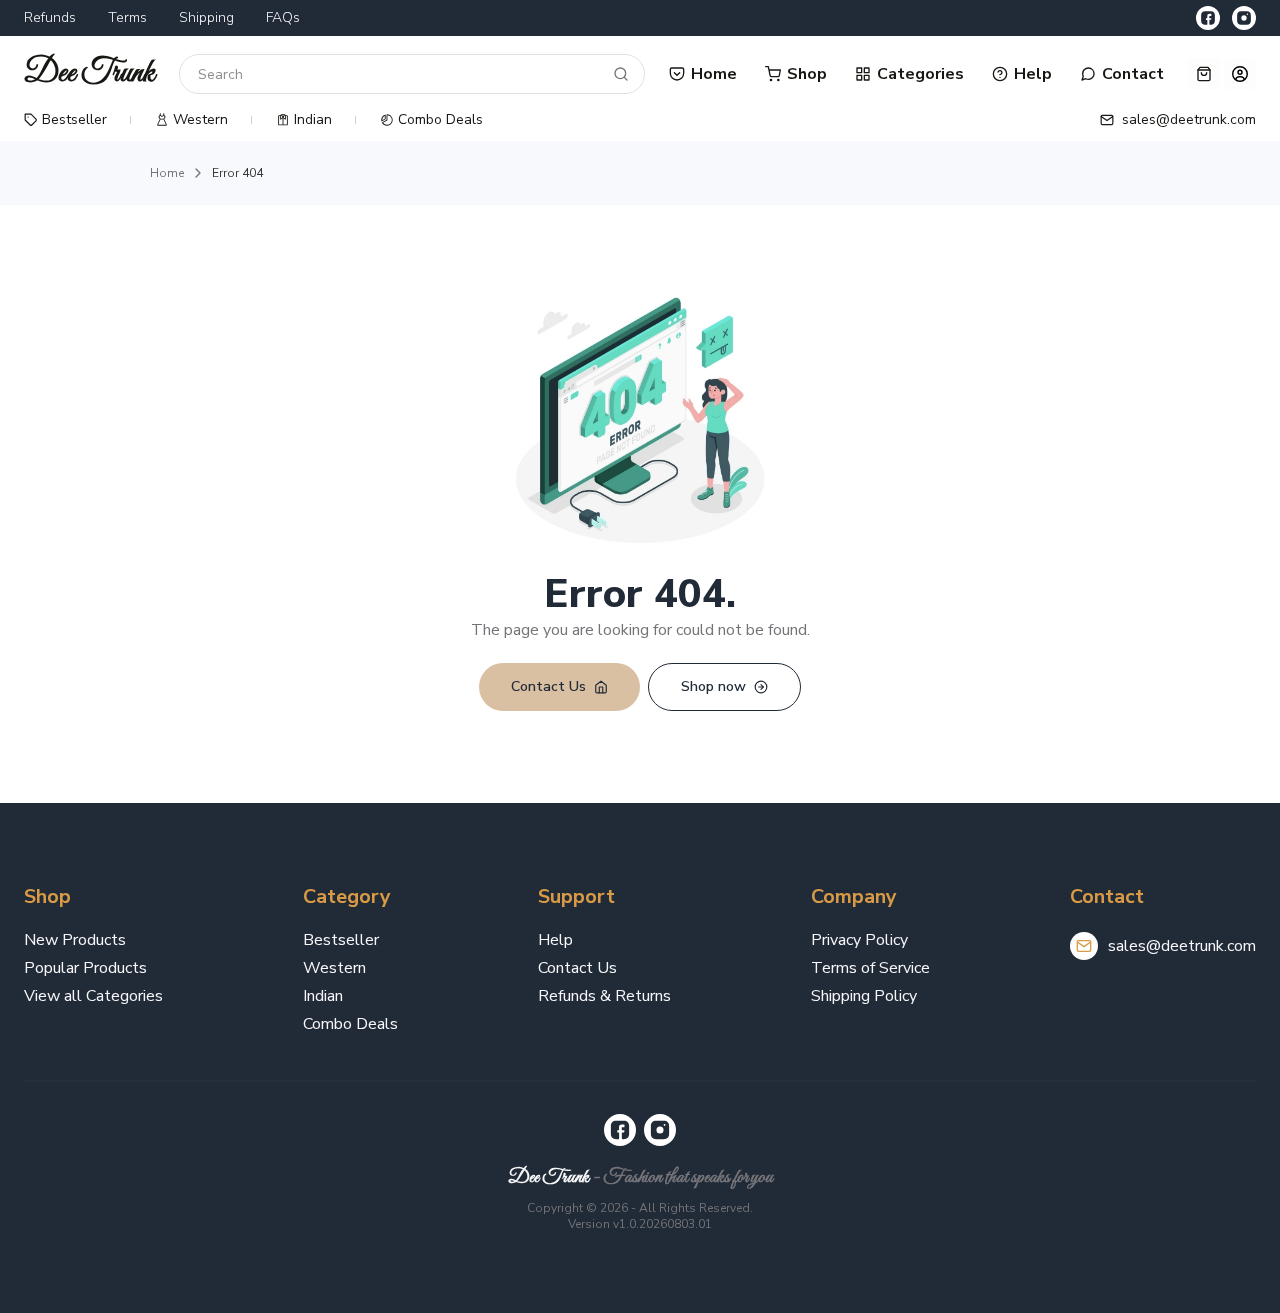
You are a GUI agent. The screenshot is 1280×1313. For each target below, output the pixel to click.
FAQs (283, 17)
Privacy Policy (859, 940)
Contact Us (577, 968)
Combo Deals (350, 1024)
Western (334, 968)
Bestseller (341, 940)
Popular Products (85, 968)
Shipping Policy (864, 996)
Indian (323, 996)
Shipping (206, 17)
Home (167, 173)
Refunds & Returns (604, 996)
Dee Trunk (548, 1177)
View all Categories (93, 996)
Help (555, 940)
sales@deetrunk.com (1182, 946)
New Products (75, 940)
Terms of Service (870, 968)
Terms (127, 17)
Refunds (50, 17)
